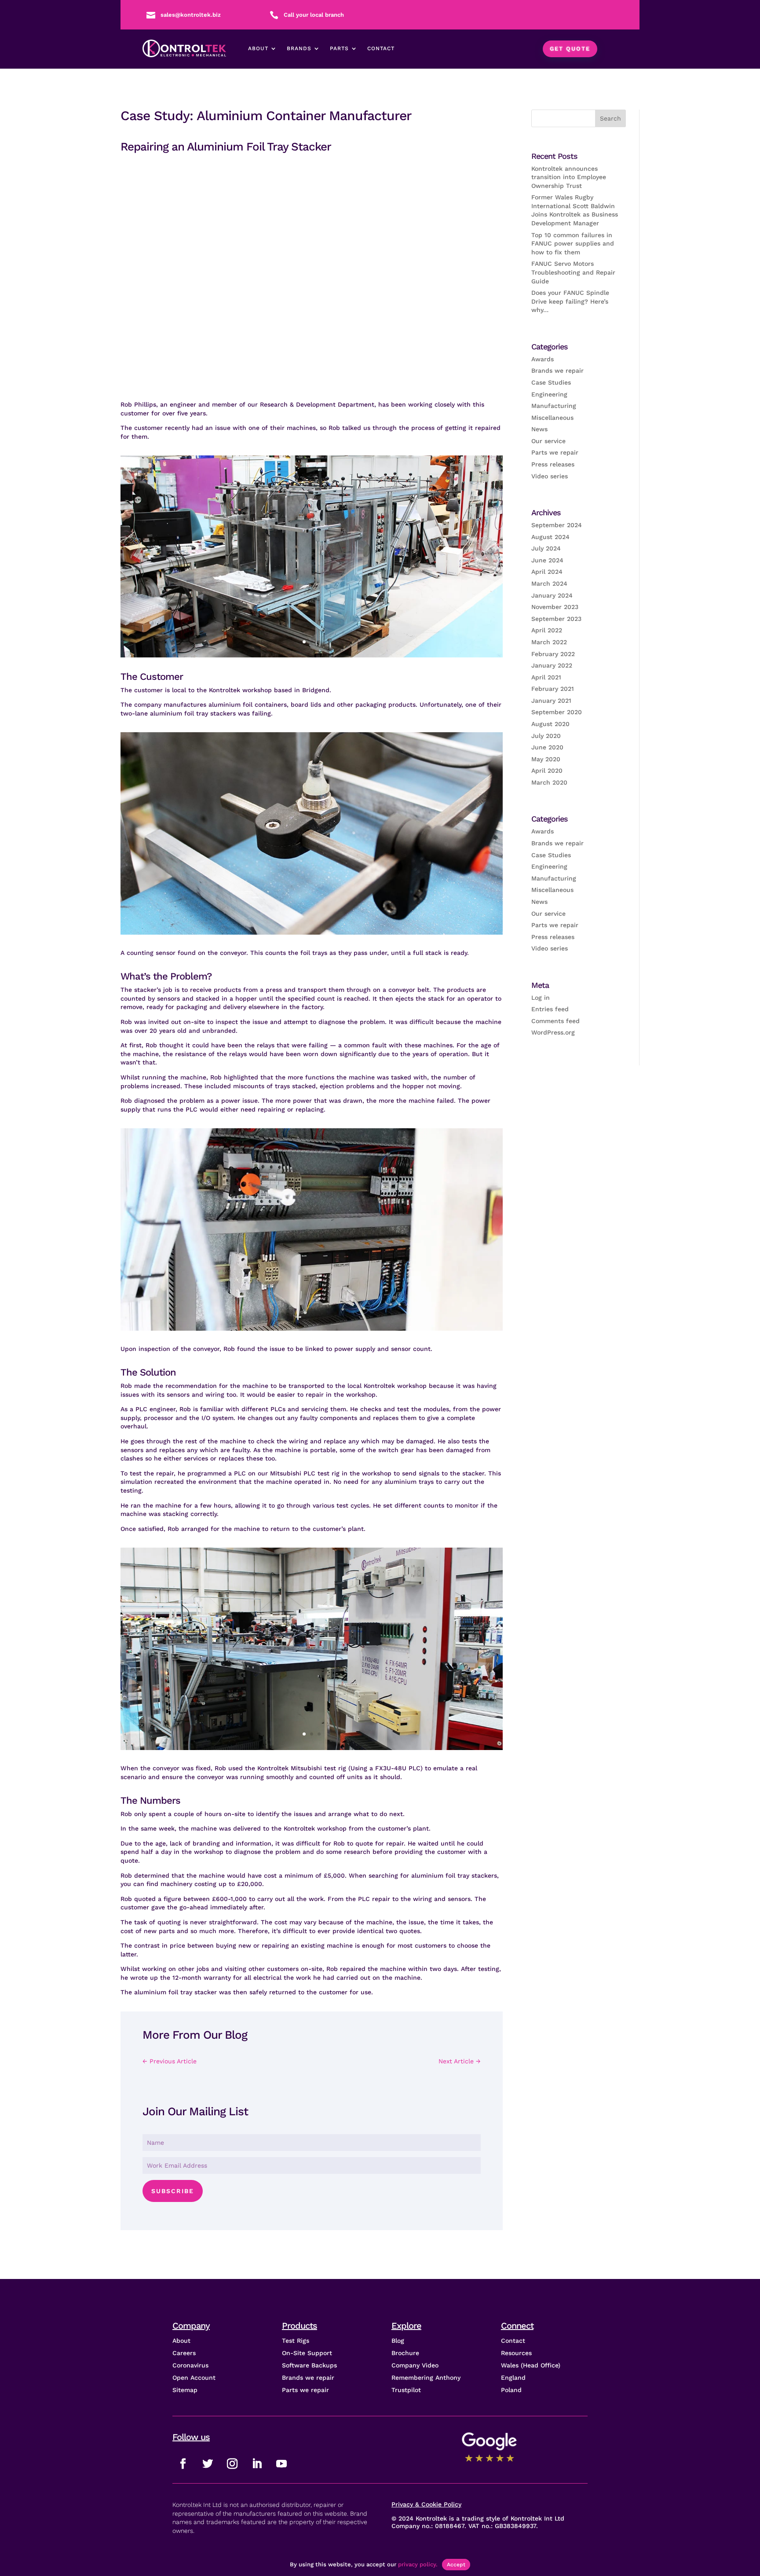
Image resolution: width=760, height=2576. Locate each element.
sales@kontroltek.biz (191, 15)
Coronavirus (190, 2365)
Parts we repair (555, 452)
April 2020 (547, 771)
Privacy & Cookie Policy (426, 2504)
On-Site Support (307, 2353)
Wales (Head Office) (531, 2365)
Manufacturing (554, 406)
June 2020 (547, 747)
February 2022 (553, 654)
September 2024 (557, 525)
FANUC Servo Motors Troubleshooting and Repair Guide (573, 272)
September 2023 (556, 619)
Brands (299, 48)
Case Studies (551, 382)
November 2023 (555, 607)
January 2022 (552, 665)
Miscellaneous (552, 418)
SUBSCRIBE (173, 2191)
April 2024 (547, 572)
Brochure (405, 2353)
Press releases (553, 464)
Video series (550, 476)
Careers (184, 2353)
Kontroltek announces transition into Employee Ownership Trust (569, 177)
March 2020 (549, 782)
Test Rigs (296, 2341)
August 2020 (550, 724)
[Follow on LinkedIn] (257, 2464)
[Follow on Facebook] (183, 2464)
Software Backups (309, 2365)
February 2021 (553, 689)
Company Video (415, 2365)
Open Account (194, 2378)
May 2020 (546, 759)
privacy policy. (418, 2564)
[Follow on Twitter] (208, 2464)
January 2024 (552, 595)
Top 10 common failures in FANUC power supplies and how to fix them (573, 244)
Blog (398, 2341)
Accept (456, 2565)
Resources (516, 2353)
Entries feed (550, 1009)
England (513, 2378)
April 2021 (546, 677)
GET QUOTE (570, 49)
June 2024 (547, 560)
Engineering (549, 394)
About (258, 48)
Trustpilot (406, 2390)
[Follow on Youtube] (281, 2464)
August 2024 (550, 537)
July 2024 (546, 548)
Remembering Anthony (426, 2378)
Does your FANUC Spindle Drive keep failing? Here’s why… (570, 301)
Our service (548, 441)
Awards (543, 359)
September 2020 (557, 712)
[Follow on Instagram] (232, 2464)
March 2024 (549, 583)
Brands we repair (557, 371)
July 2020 (546, 736)
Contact (381, 48)
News (539, 429)
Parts (339, 48)
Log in (541, 998)
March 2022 (549, 642)
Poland (511, 2390)
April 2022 (547, 630)
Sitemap (185, 2390)
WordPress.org (553, 1032)
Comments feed (555, 1021)
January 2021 (551, 701)
